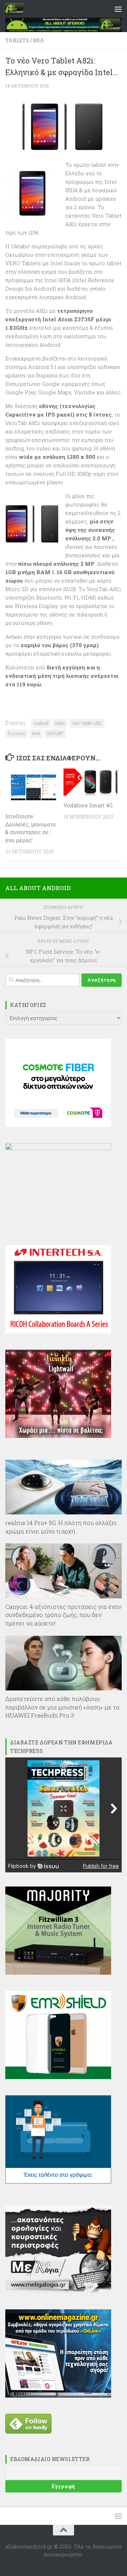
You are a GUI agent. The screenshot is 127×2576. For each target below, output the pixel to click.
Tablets (17, 40)
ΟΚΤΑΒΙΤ (55, 733)
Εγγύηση (17, 733)
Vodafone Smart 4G (88, 805)
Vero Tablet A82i (87, 723)
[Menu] (118, 9)
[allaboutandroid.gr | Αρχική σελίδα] (17, 9)
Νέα (38, 40)
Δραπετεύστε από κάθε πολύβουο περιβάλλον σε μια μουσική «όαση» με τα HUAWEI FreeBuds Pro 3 (62, 1707)
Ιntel (36, 733)
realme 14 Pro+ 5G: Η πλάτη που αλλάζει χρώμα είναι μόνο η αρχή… (61, 1527)
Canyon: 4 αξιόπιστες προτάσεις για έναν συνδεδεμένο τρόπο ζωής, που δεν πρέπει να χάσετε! (63, 1615)
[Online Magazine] (58, 2395)
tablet (60, 723)
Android (41, 723)
